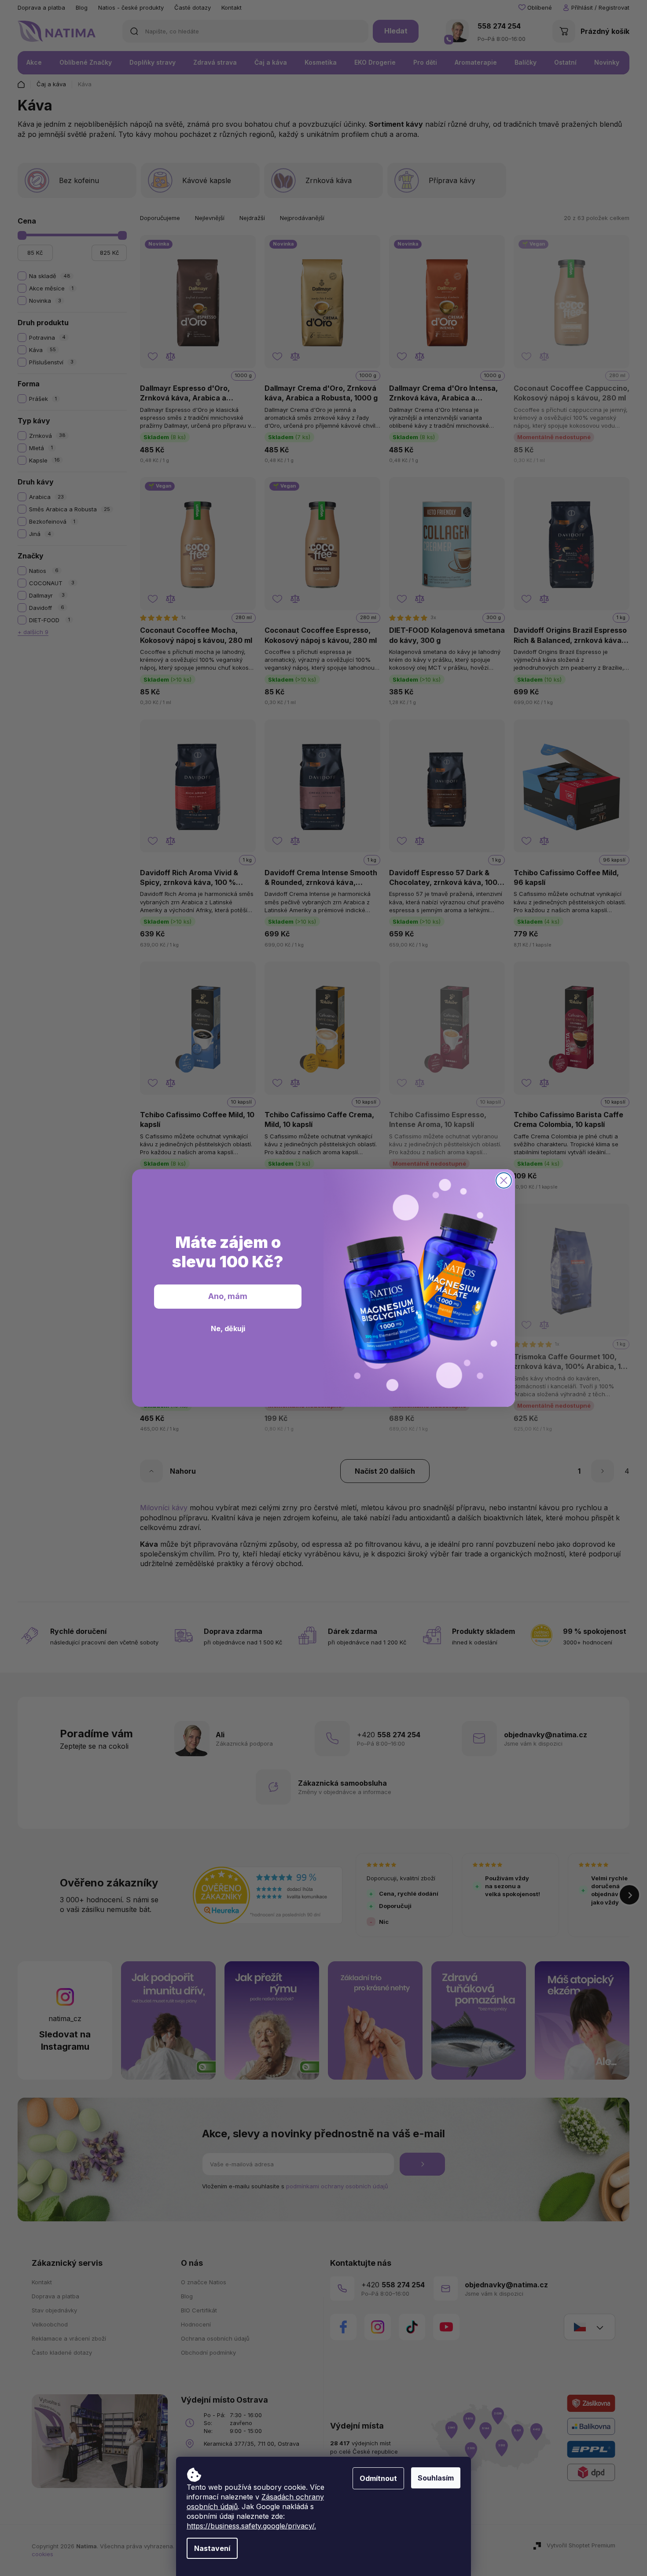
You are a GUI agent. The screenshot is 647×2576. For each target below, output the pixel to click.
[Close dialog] (504, 1180)
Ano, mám (228, 1296)
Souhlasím (436, 2478)
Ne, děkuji (228, 1328)
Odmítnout (378, 2478)
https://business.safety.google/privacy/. (251, 2526)
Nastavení (212, 2548)
